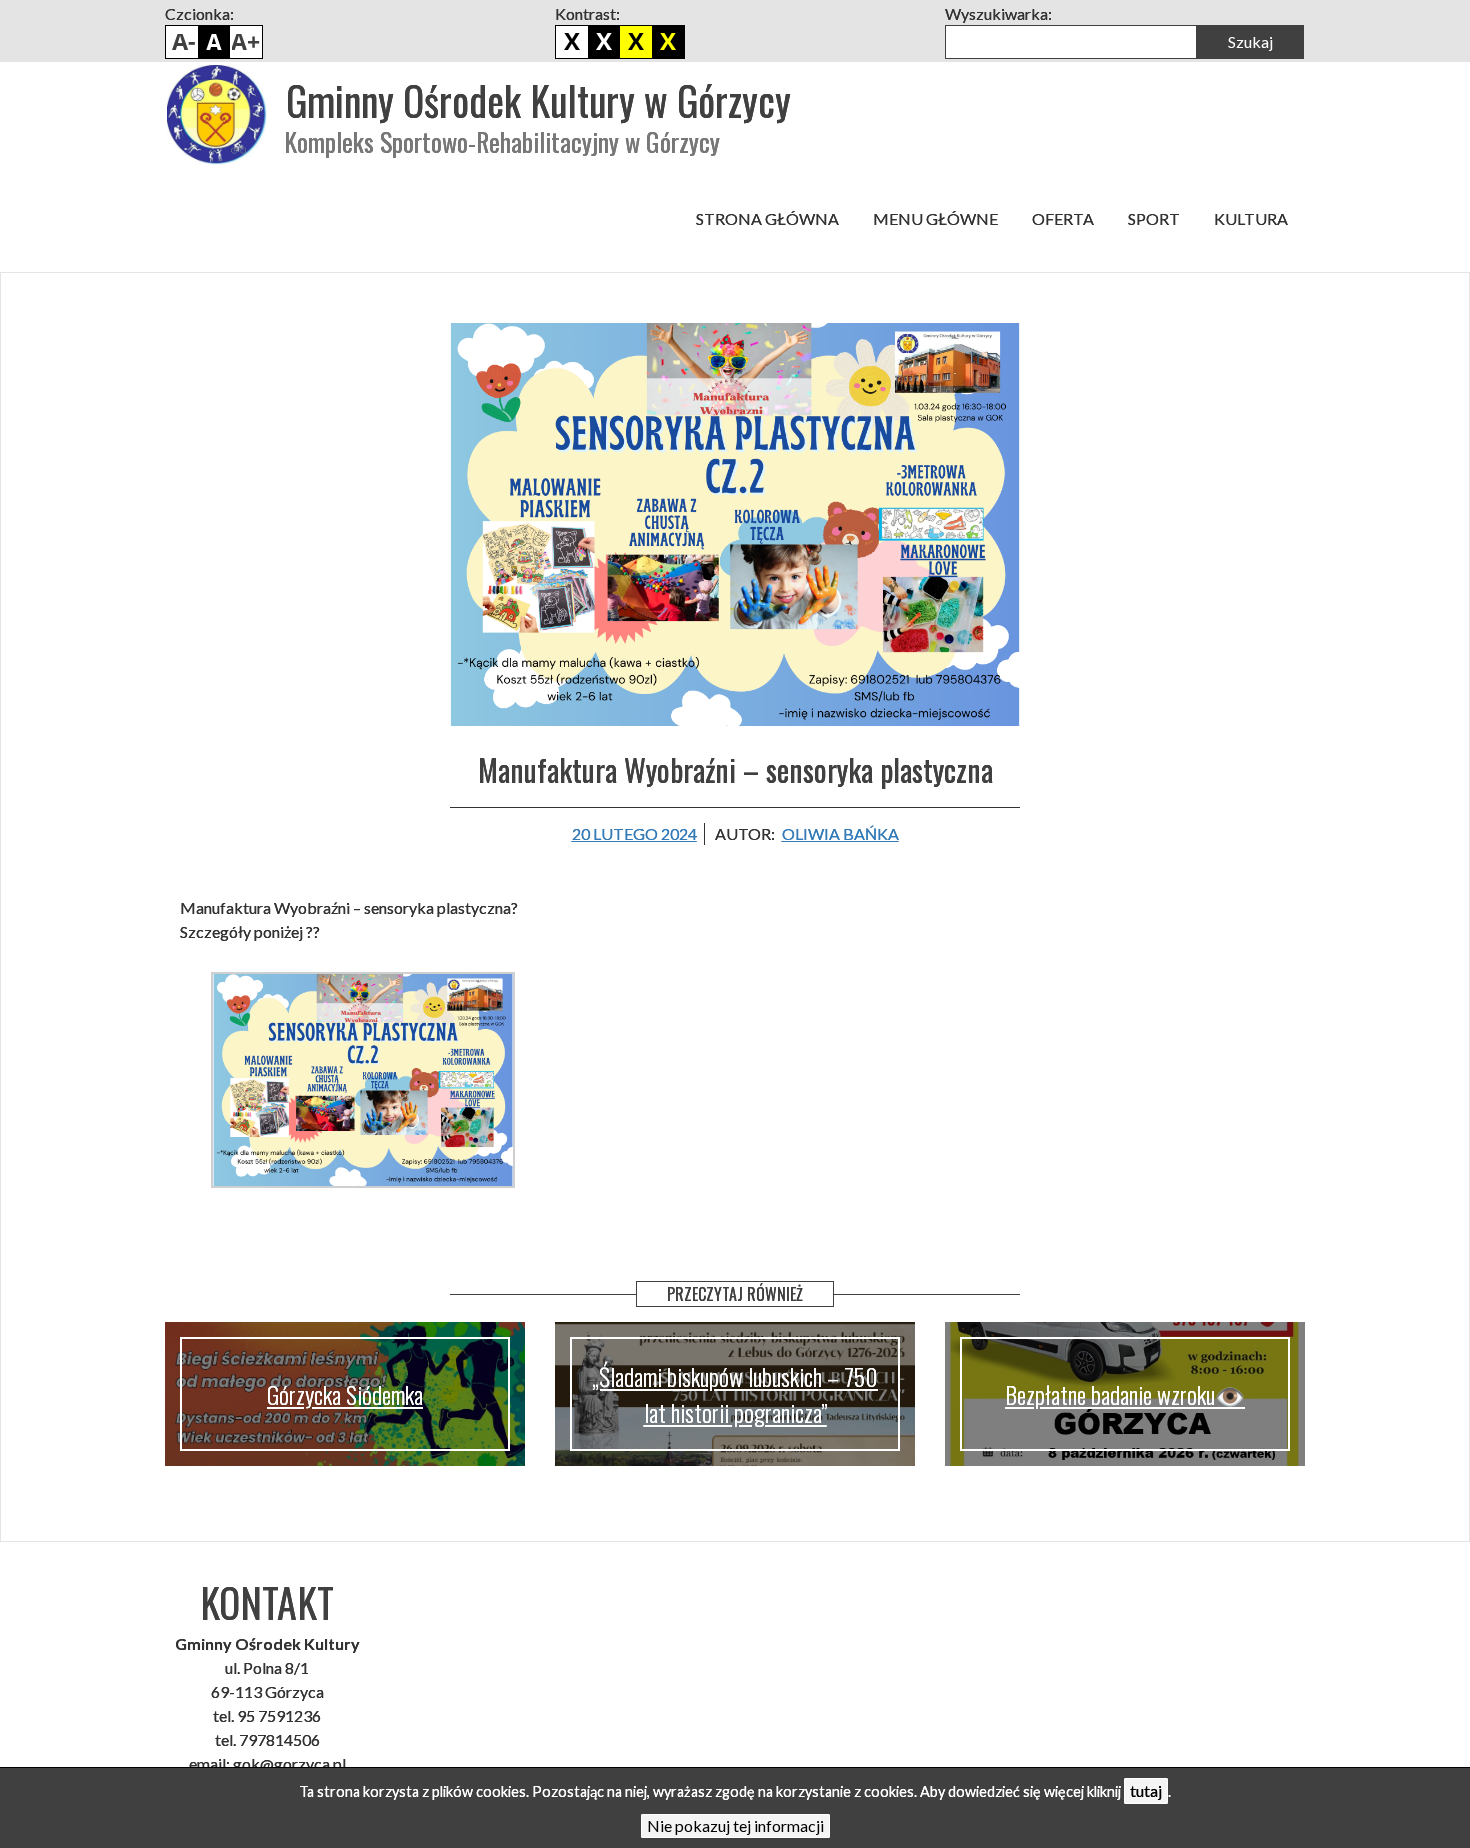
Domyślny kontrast (572, 42)
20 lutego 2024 (634, 833)
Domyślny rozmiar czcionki (214, 42)
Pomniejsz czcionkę (182, 42)
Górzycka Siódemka (345, 1394)
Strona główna (767, 218)
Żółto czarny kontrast (668, 42)
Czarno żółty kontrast (636, 42)
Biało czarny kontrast (604, 42)
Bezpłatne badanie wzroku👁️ (1125, 1394)
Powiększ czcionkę (246, 42)
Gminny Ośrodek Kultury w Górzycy (538, 100)
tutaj (1146, 1790)
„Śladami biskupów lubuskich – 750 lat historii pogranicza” (735, 1394)
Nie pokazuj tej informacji (735, 1825)
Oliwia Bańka (840, 833)
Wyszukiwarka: (998, 13)
